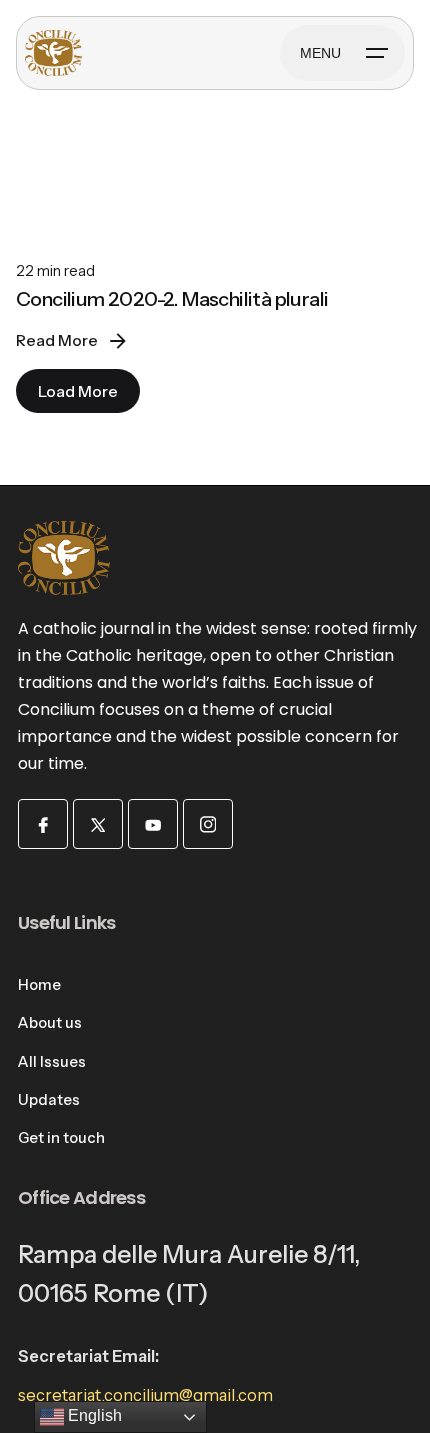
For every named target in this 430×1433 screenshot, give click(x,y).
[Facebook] (43, 824)
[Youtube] (153, 824)
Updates (49, 1100)
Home (39, 985)
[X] (98, 824)
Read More (57, 340)
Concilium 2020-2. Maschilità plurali (172, 299)
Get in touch (61, 1138)
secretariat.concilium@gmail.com (145, 1395)
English (93, 1415)
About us (50, 1023)
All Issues (52, 1062)
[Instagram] (208, 824)
